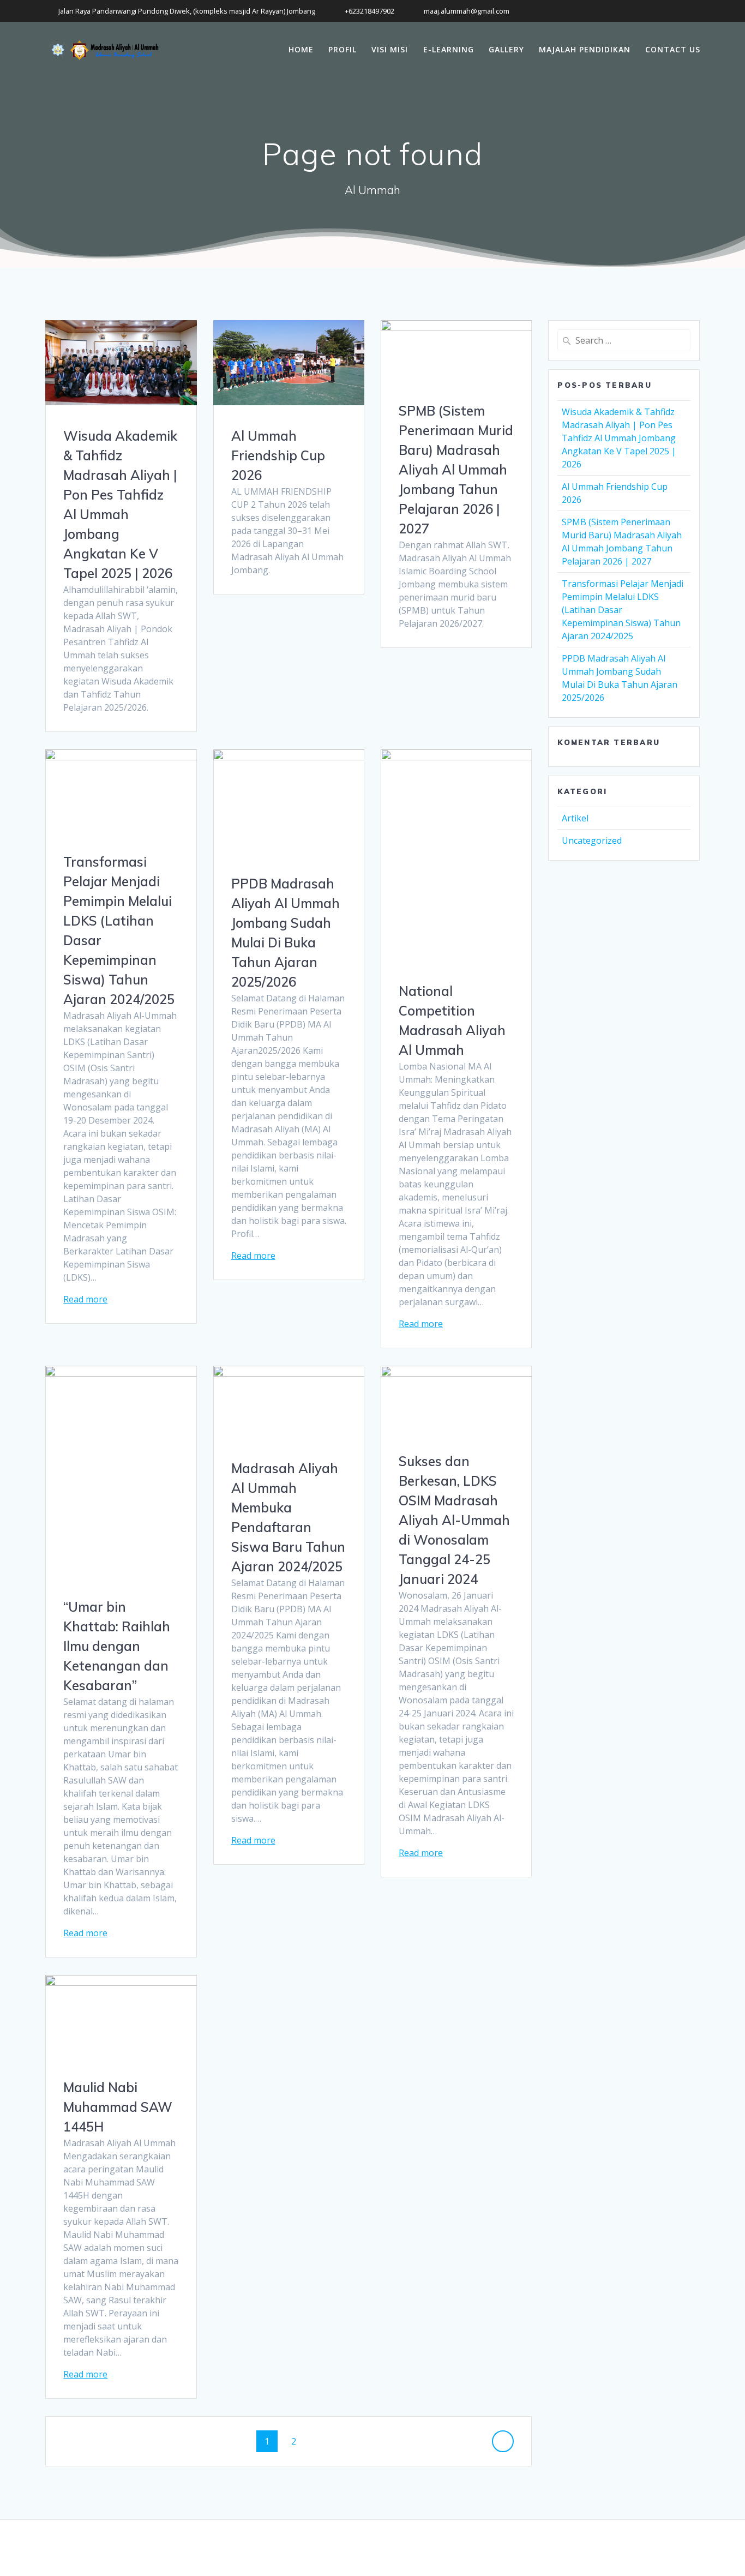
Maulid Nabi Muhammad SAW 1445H (118, 2107)
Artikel (575, 818)
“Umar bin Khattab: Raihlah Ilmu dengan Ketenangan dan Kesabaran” (117, 1646)
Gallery (506, 49)
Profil (343, 49)
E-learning (449, 49)
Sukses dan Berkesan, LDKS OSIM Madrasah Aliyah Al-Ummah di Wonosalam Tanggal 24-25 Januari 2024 (454, 1520)
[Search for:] (624, 340)
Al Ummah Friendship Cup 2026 (278, 455)
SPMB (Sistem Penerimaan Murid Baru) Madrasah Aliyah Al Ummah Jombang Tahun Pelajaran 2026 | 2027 (456, 470)
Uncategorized (592, 840)
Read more (85, 1299)
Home (301, 49)
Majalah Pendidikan (585, 49)
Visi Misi (390, 49)
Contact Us (673, 49)
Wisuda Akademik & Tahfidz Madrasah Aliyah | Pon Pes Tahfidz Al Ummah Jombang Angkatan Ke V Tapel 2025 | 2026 (619, 438)
